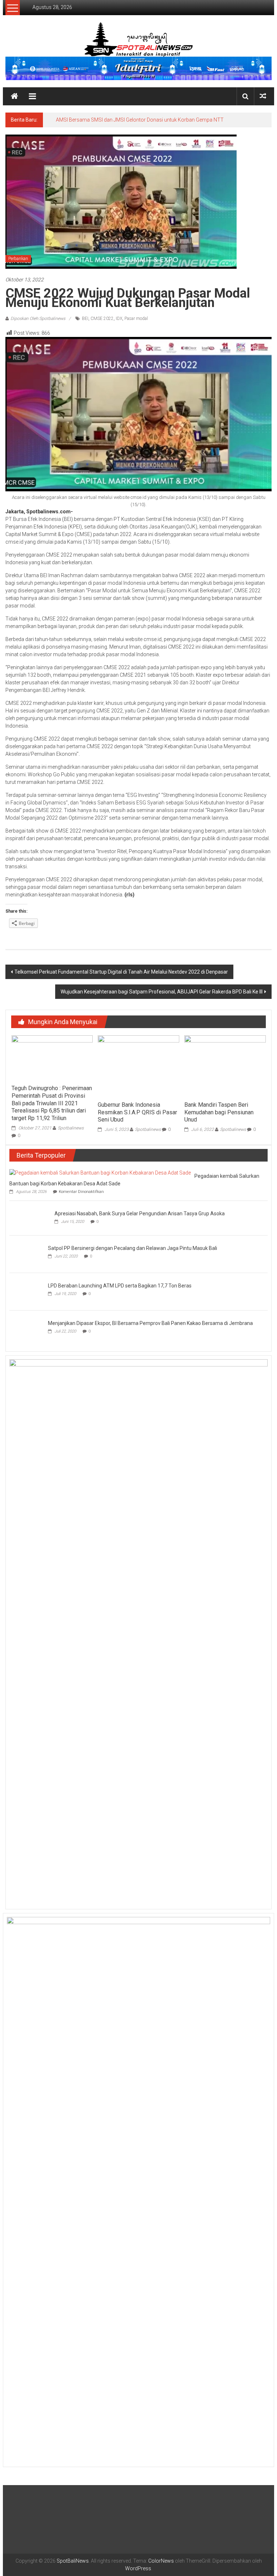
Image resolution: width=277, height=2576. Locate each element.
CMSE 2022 (102, 319)
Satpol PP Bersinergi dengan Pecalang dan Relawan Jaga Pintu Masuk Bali (133, 1781)
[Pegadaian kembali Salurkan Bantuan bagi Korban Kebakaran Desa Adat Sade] (100, 1172)
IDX (119, 319)
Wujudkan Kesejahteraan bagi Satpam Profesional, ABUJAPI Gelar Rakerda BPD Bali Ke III (162, 992)
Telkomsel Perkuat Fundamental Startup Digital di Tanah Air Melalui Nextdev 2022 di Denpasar (121, 972)
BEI (85, 319)
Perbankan (18, 259)
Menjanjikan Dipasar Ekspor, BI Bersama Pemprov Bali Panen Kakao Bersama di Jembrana (150, 2386)
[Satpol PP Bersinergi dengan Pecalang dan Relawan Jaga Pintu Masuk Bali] (27, 1786)
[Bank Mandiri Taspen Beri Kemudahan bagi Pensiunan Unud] (225, 1066)
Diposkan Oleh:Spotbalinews (38, 319)
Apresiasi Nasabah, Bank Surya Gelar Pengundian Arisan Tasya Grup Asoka (94, 1751)
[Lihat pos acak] (263, 96)
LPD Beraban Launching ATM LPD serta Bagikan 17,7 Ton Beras (81, 2356)
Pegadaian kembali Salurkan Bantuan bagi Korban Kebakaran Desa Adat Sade (144, 120)
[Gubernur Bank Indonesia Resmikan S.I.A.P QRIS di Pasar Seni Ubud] (138, 1066)
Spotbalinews (71, 1128)
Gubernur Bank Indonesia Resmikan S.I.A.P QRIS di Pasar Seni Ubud (137, 1112)
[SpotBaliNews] (14, 96)
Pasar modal (136, 319)
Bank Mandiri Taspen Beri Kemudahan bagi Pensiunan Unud (219, 1112)
